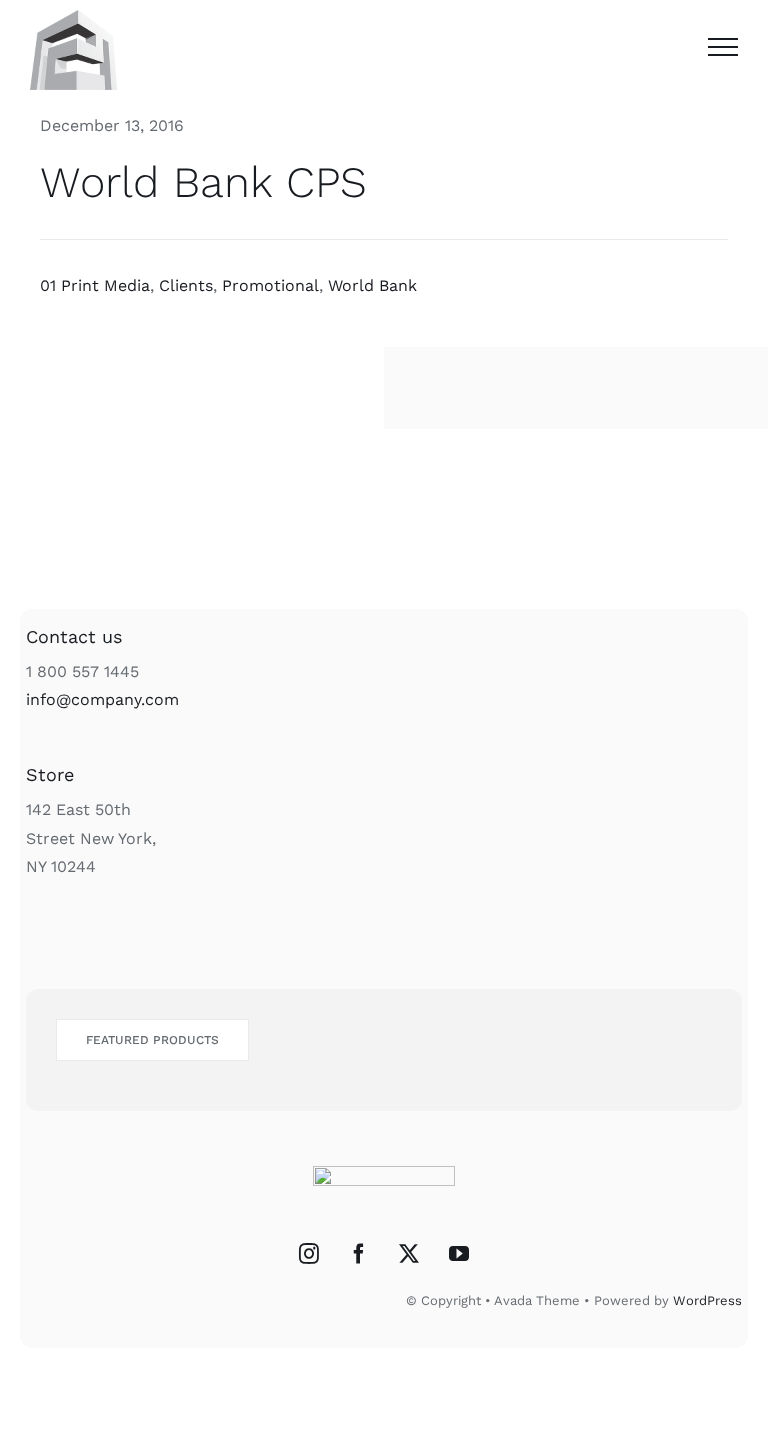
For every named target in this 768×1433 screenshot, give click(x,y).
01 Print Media (95, 285)
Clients (186, 285)
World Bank (372, 285)
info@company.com (102, 699)
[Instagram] (309, 1254)
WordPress (707, 1300)
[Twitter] (409, 1254)
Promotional (270, 285)
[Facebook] (359, 1254)
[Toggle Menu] (723, 47)
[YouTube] (459, 1254)
